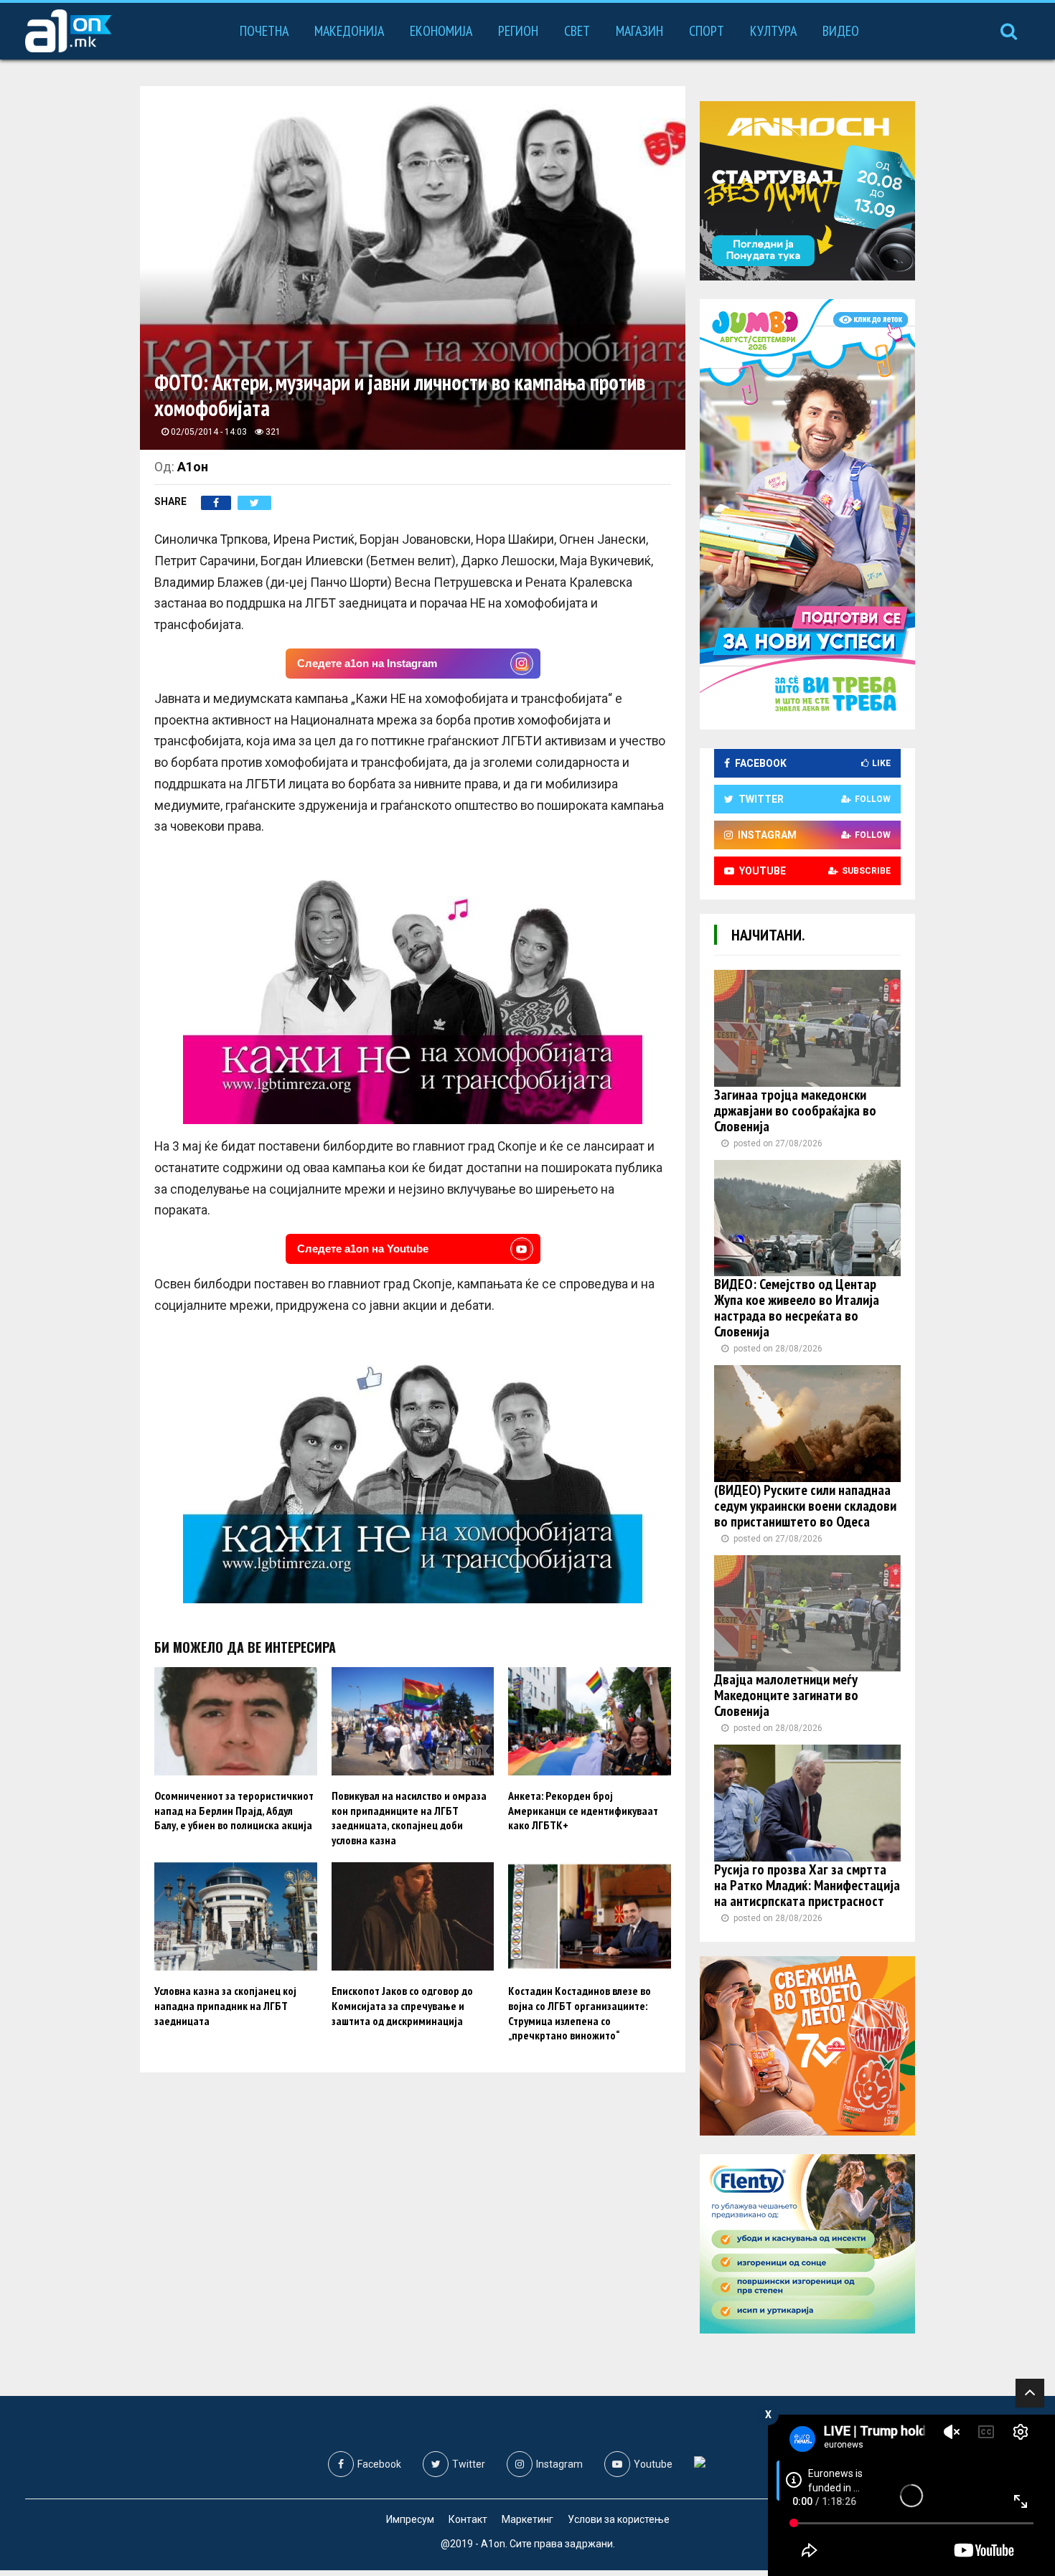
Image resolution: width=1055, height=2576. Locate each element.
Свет (577, 31)
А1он (193, 467)
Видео (841, 31)
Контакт (468, 2519)
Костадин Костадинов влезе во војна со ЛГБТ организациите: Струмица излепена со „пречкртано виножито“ (580, 2013)
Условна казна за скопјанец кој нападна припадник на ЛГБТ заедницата (225, 2006)
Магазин (639, 31)
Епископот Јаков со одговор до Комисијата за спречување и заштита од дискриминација (402, 2006)
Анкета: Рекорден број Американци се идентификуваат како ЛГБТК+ (583, 1811)
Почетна (264, 31)
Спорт (707, 31)
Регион (518, 31)
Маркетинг (527, 2519)
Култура (773, 31)
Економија (441, 31)
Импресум (410, 2519)
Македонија (349, 31)
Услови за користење (619, 2519)
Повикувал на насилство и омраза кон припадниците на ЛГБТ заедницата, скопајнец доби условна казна (409, 1818)
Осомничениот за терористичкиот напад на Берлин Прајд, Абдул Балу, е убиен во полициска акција (234, 1811)
